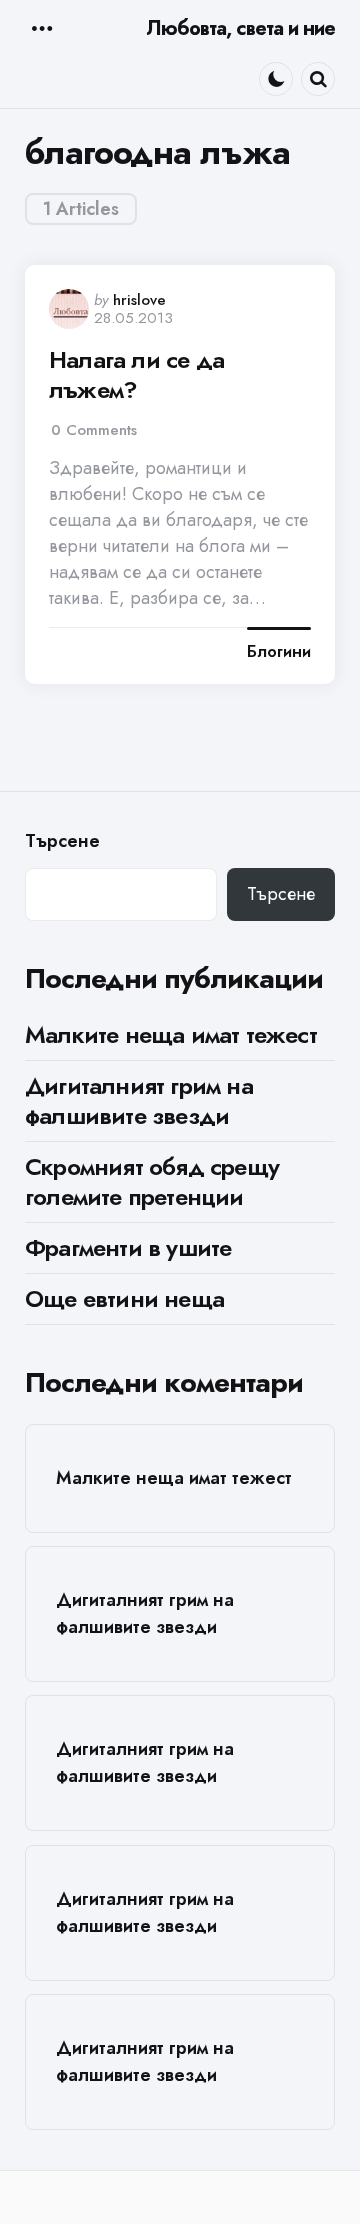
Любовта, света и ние (240, 28)
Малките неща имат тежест (171, 1034)
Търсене (62, 841)
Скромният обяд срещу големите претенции (152, 1181)
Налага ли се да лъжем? (136, 375)
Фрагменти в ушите (128, 1247)
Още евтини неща (124, 1298)
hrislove (139, 300)
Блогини (279, 652)
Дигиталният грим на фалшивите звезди (139, 1100)
